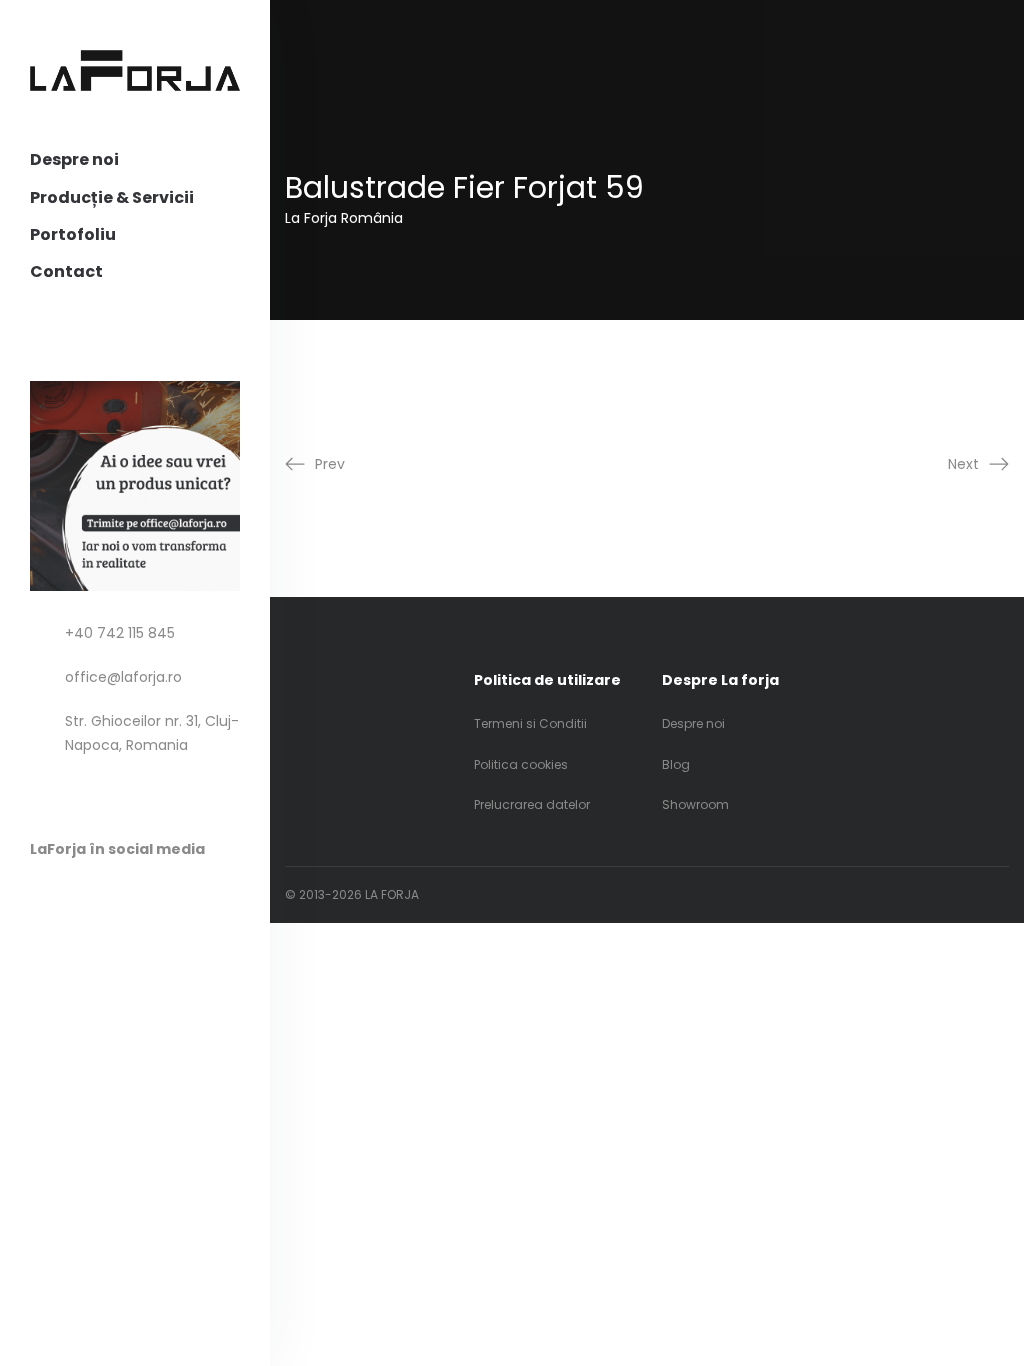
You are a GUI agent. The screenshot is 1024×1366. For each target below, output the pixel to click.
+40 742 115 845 (120, 633)
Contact (66, 271)
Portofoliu (73, 234)
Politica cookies (521, 764)
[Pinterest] (78, 896)
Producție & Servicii (112, 197)
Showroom (695, 804)
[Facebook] (39, 896)
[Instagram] (117, 896)
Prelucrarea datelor (532, 804)
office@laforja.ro (123, 677)
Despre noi (74, 159)
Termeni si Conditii (530, 723)
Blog (676, 764)
